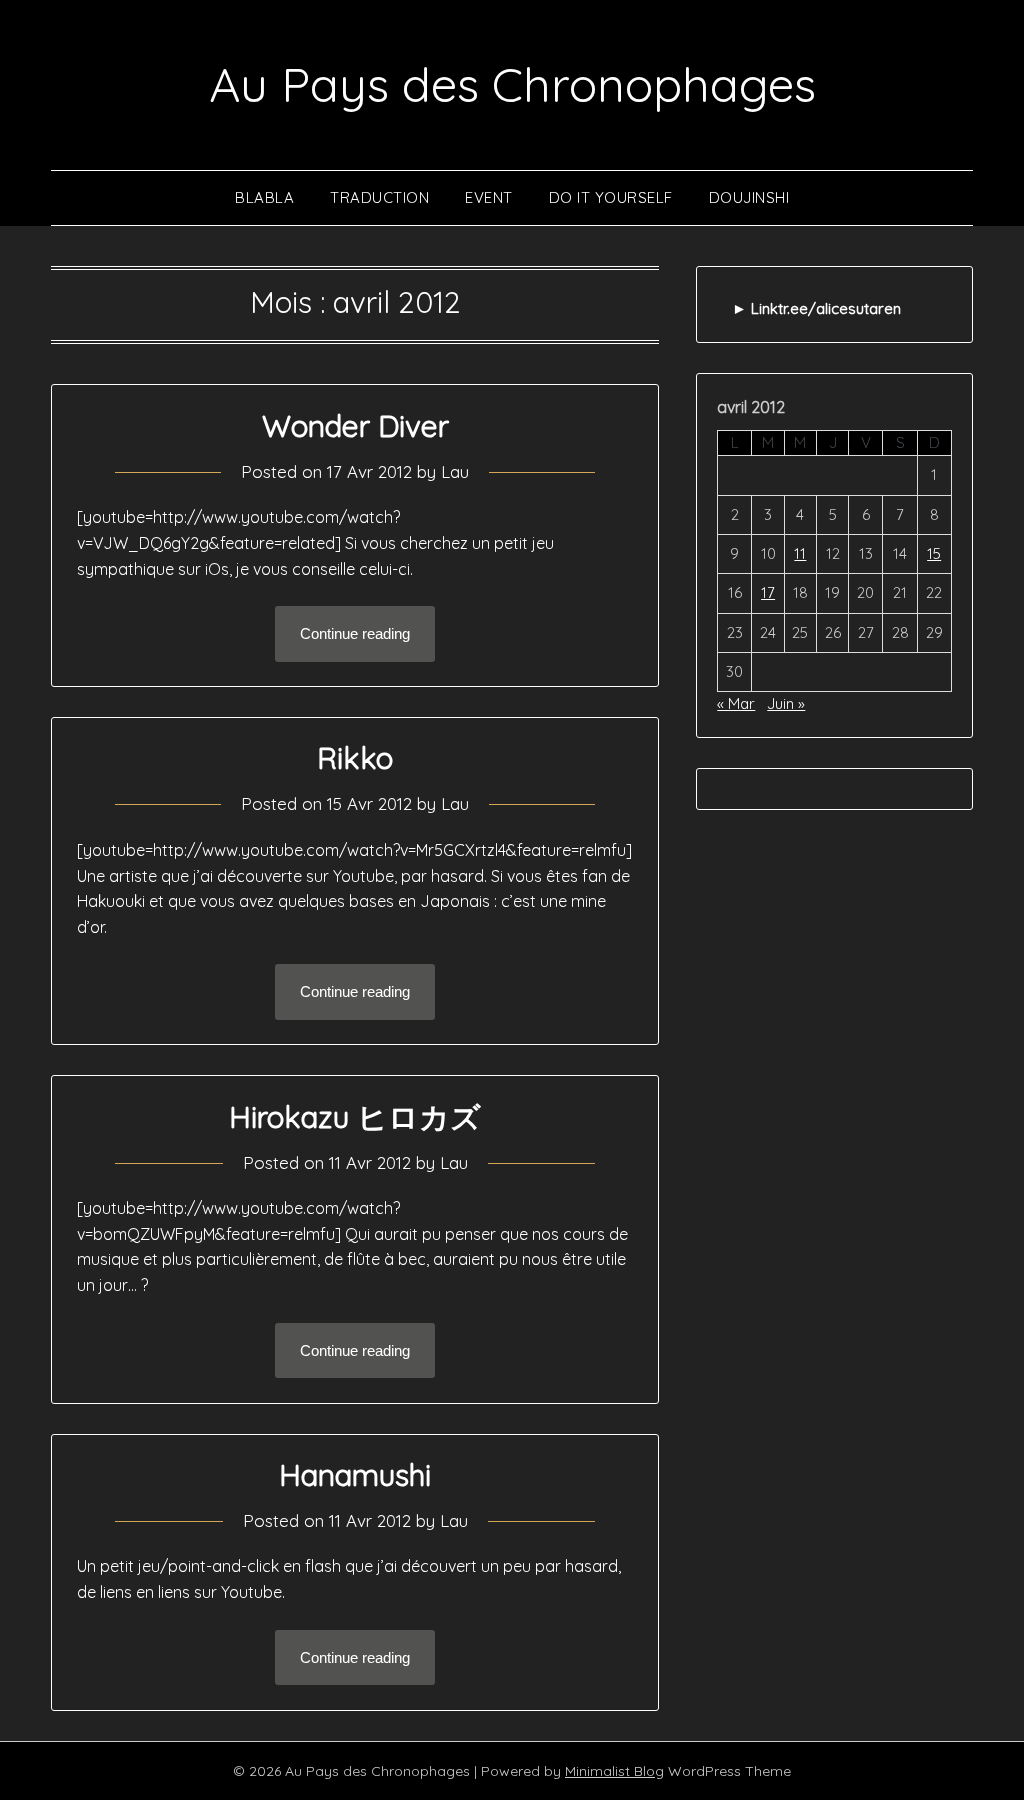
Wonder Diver (355, 426)
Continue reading (355, 633)
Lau (455, 471)
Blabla (264, 197)
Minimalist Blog (614, 1771)
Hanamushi (355, 1475)
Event (489, 197)
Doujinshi (749, 197)
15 (934, 553)
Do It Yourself (611, 197)
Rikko (355, 758)
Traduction (379, 197)
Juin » (786, 703)
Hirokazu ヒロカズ (355, 1117)
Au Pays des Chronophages (512, 84)
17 (768, 592)
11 (800, 553)
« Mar (736, 703)
